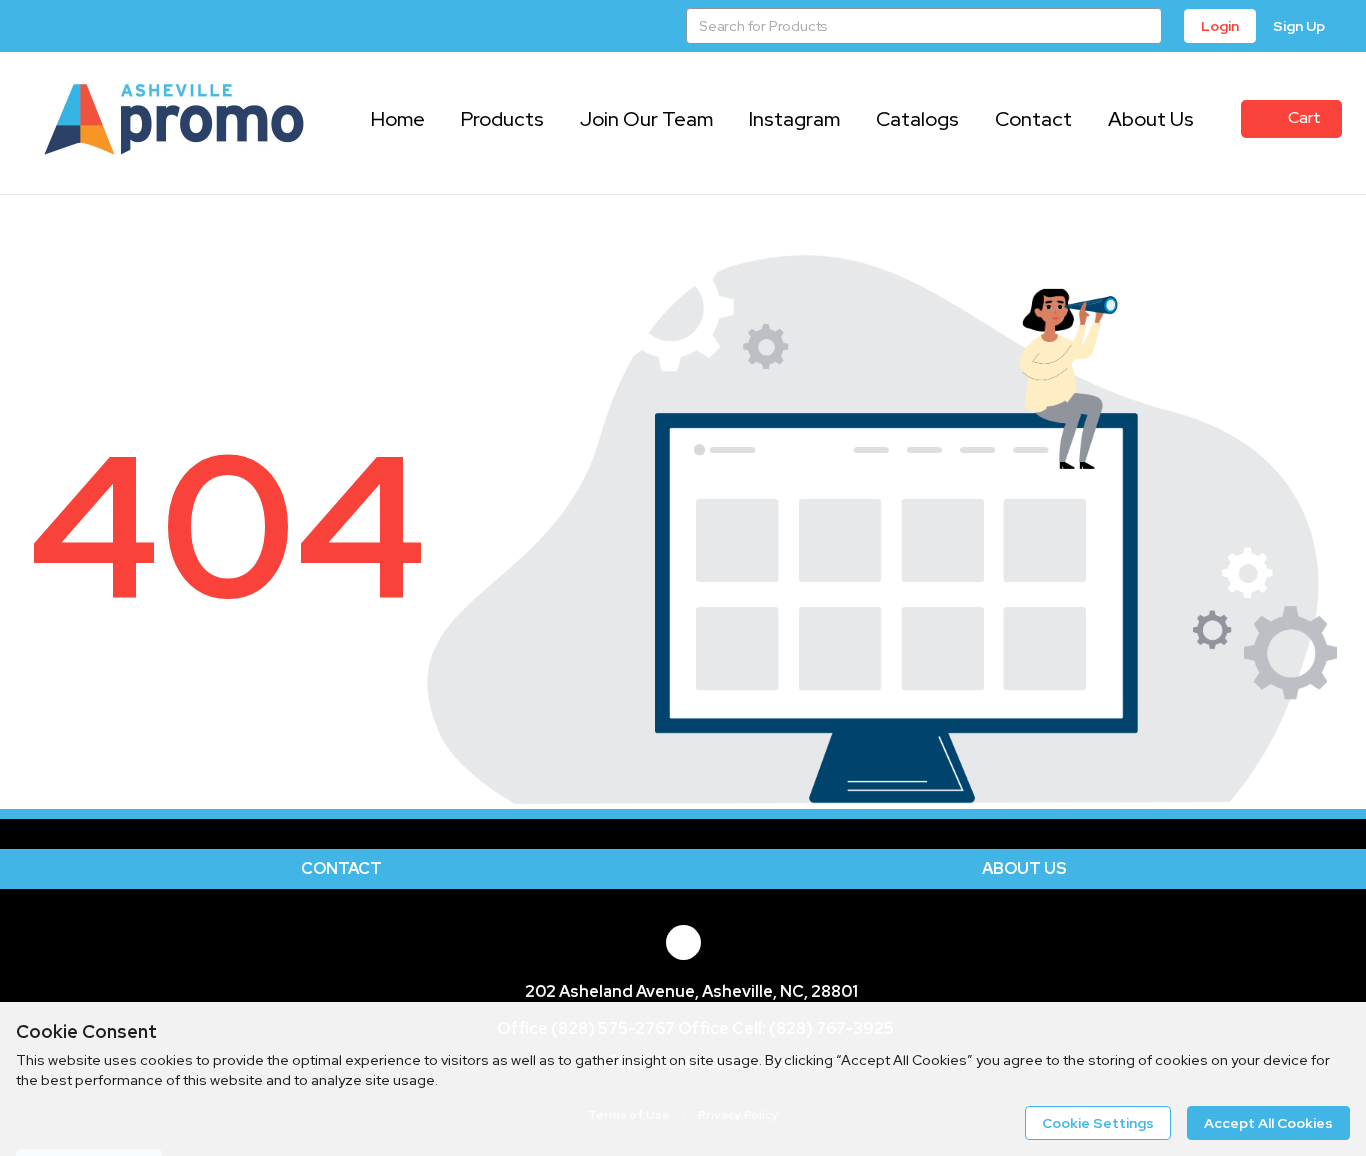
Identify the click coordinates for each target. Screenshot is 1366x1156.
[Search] (1144, 26)
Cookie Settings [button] (1098, 1123)
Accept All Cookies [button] (1268, 1123)
